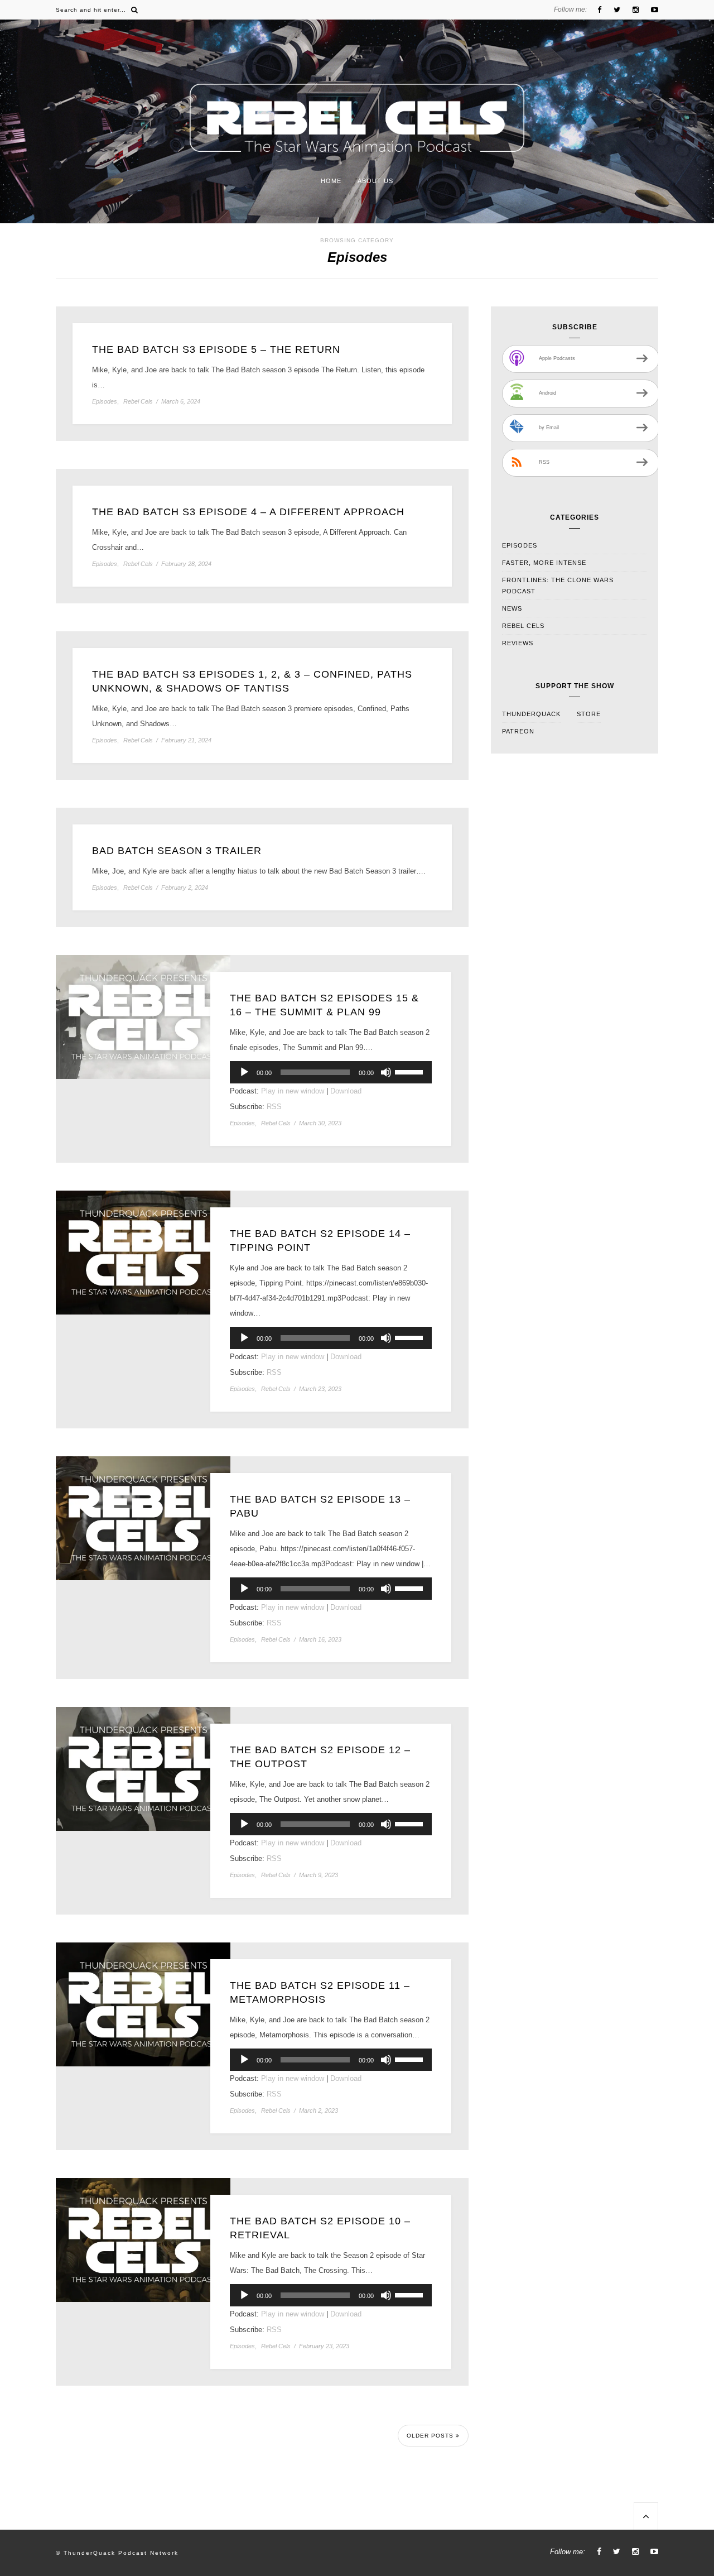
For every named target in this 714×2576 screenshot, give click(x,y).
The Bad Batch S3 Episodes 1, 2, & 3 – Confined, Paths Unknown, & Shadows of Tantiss (252, 681)
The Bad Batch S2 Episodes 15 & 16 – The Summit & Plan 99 (324, 1005)
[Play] (244, 1072)
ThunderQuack (531, 714)
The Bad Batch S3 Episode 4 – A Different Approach (248, 512)
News (512, 608)
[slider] (411, 1071)
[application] (331, 1072)
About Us (375, 181)
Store (589, 714)
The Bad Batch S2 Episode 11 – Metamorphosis (320, 1992)
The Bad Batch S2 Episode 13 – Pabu (320, 1506)
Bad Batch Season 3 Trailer (177, 851)
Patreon (518, 731)
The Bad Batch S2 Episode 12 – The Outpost (320, 1757)
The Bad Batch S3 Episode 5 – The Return (216, 349)
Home (331, 181)
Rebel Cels (138, 402)
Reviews (518, 643)
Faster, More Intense (544, 563)
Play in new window (293, 1091)
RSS (274, 1107)
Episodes (105, 402)
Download (346, 1091)
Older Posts (431, 2436)
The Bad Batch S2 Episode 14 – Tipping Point (320, 1241)
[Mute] (386, 1072)
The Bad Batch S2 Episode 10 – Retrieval (320, 2228)
